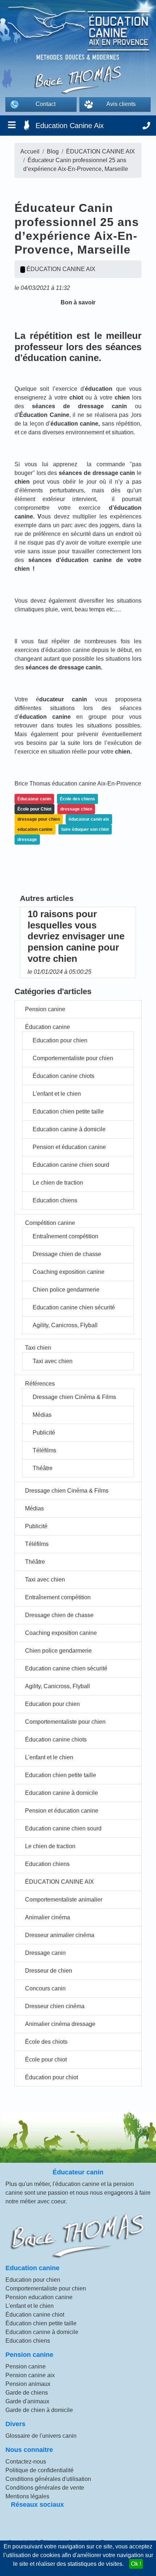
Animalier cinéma (48, 1917)
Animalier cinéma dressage (60, 2024)
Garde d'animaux (27, 2401)
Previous (15, 943)
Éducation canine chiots (63, 1076)
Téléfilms (44, 1450)
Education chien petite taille (68, 1111)
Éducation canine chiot (35, 2315)
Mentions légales (27, 2496)
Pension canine (45, 1009)
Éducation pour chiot (52, 2077)
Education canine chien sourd (71, 1165)
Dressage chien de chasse (67, 1254)
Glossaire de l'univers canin (41, 2436)
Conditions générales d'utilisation (48, 2479)
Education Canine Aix (70, 126)
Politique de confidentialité (40, 2470)
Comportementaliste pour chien (73, 1058)
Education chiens (55, 1200)
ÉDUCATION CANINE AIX (59, 1882)
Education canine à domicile (69, 1129)
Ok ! (136, 2564)
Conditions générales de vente (45, 2488)
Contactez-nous (26, 2462)
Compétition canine (50, 1223)
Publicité (44, 1433)
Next (141, 943)
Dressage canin (45, 1953)
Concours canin (45, 1988)
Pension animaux (28, 2384)
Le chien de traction (58, 1183)
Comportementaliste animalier (64, 1900)
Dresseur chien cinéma (55, 2006)
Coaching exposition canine (69, 1272)
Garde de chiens (27, 2393)
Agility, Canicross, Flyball (65, 1325)
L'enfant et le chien (57, 1094)
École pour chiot (46, 2060)
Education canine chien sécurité (74, 1307)
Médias (42, 1415)
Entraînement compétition (65, 1236)
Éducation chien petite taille (41, 2323)
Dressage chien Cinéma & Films (74, 1397)
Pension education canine (39, 2297)
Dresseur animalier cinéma (60, 1935)
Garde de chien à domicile (39, 2410)
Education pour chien (60, 1040)
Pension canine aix (30, 2375)
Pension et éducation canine (69, 1147)
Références (40, 1384)
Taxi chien (38, 1348)
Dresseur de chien (49, 1971)
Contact (46, 104)
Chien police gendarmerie (66, 1290)
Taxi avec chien (53, 1361)
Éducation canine (48, 1027)
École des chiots (46, 2042)
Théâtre (43, 1468)
